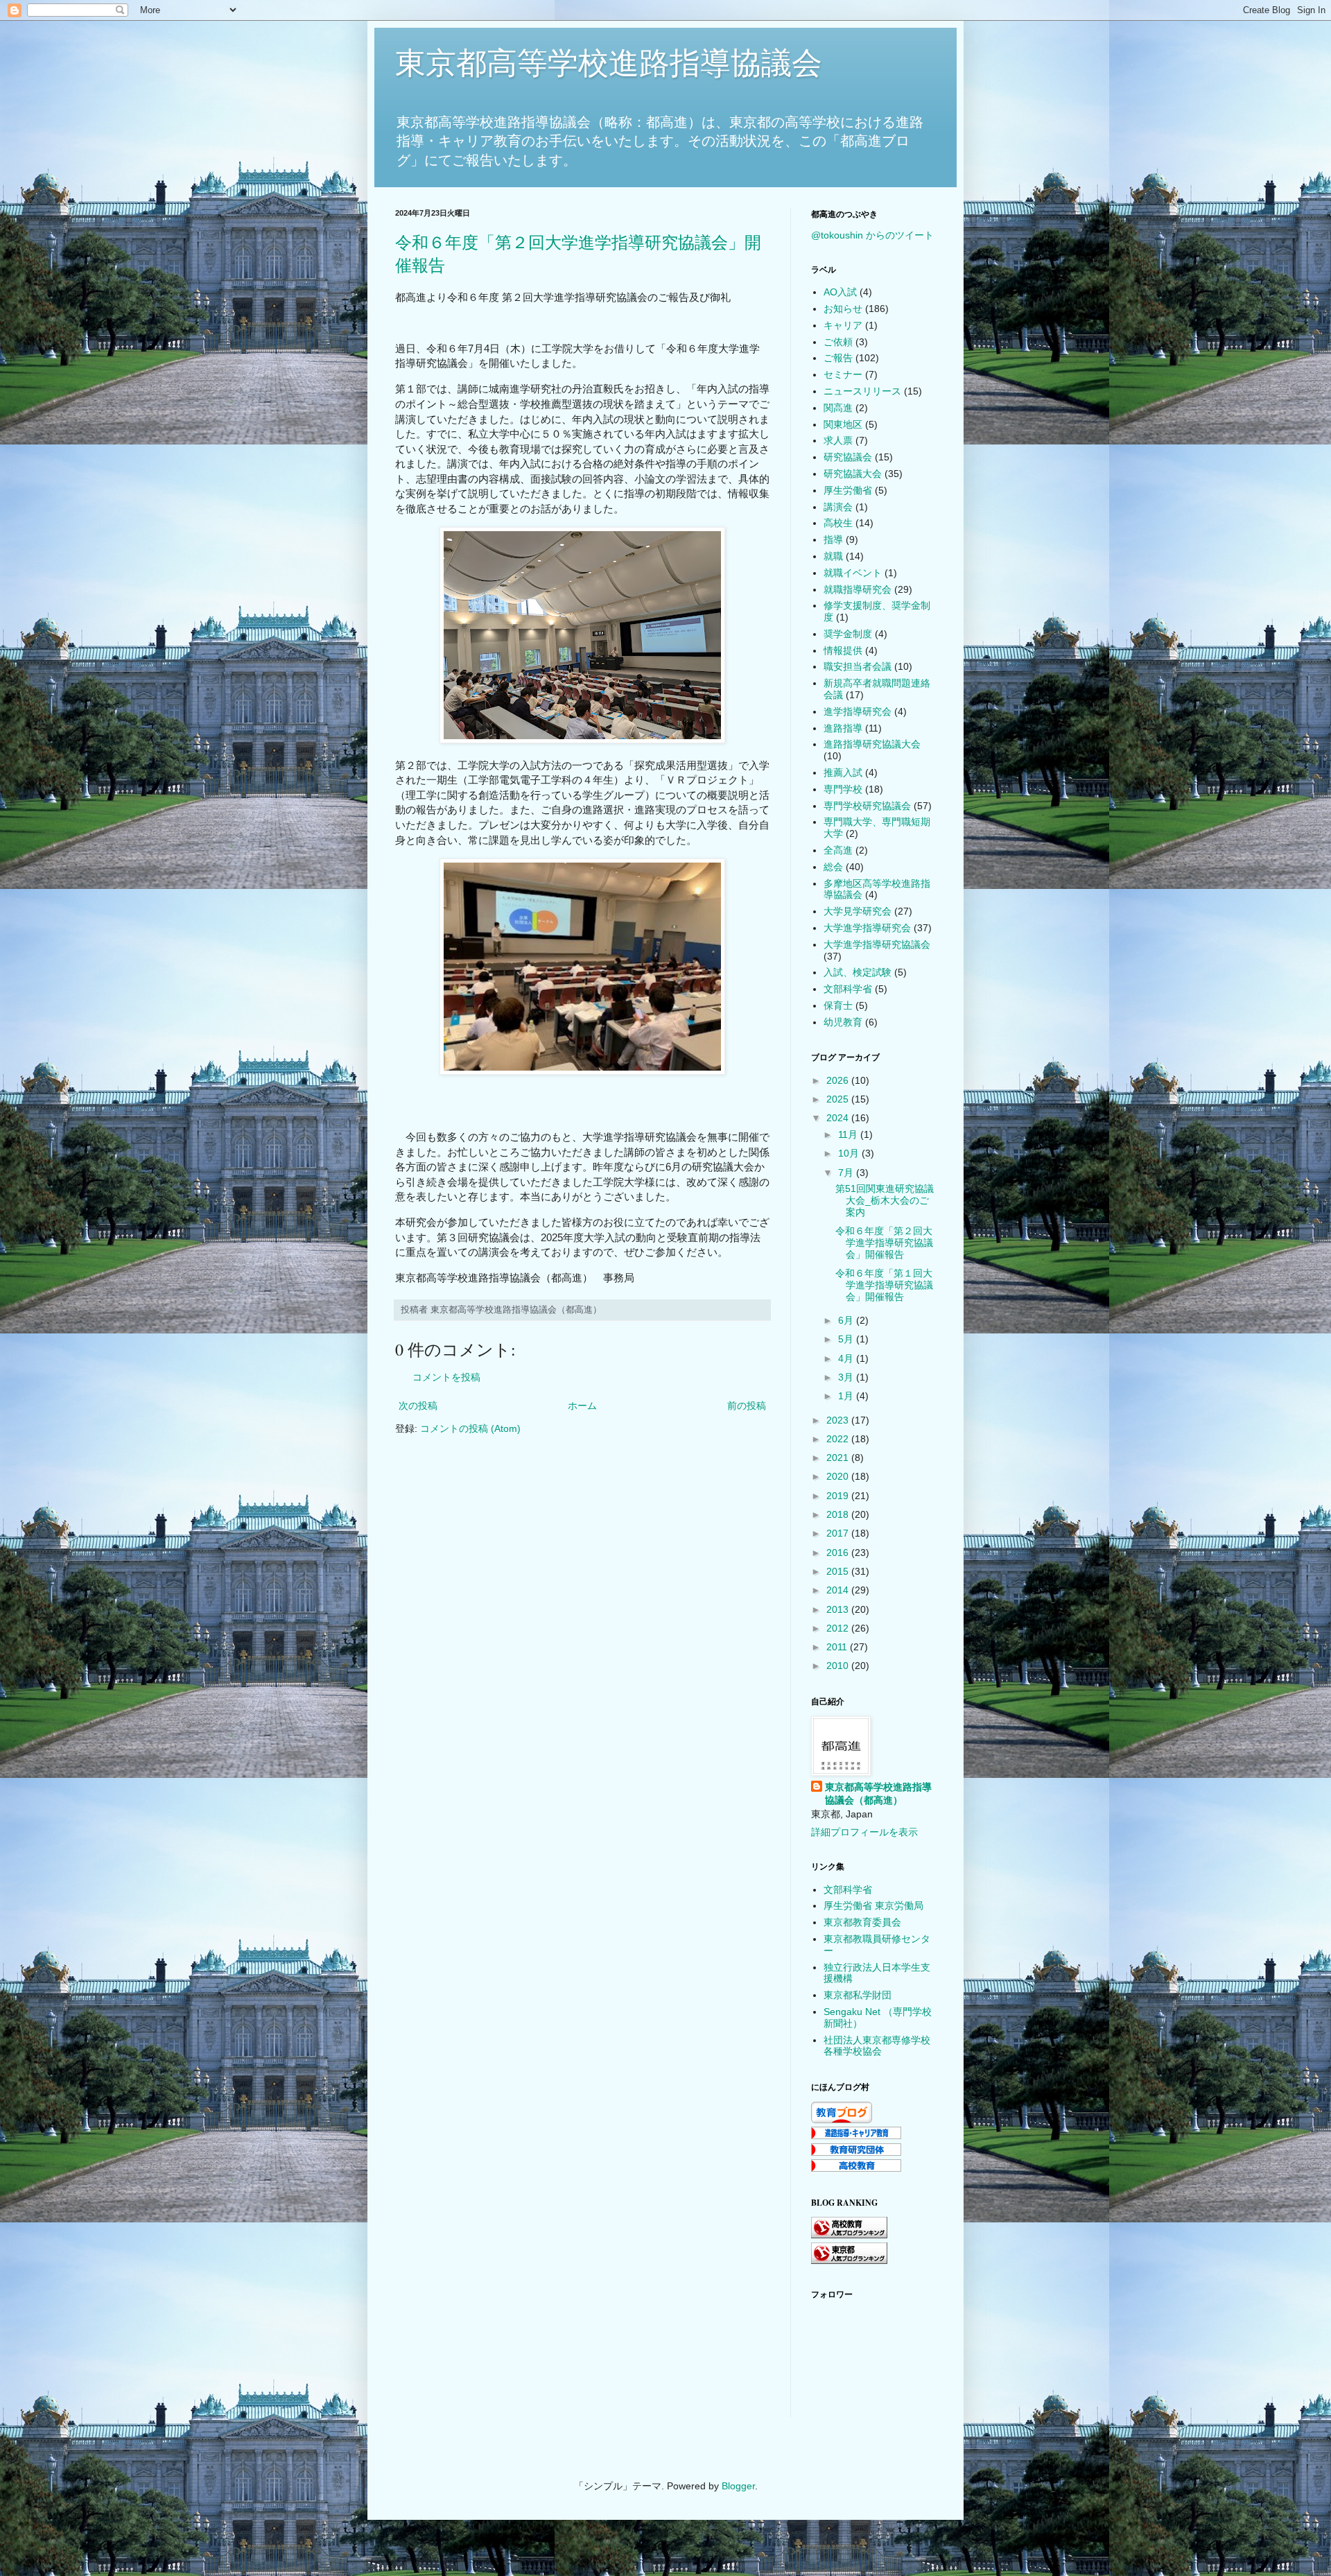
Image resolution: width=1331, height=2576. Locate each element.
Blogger (738, 2486)
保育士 (838, 1005)
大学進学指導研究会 (867, 928)
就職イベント (853, 573)
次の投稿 (418, 1406)
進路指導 (843, 728)
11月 (849, 1134)
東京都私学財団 (858, 1995)
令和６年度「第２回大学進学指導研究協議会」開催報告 (884, 1243)
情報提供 (843, 650)
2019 (839, 1496)
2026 (839, 1080)
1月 (847, 1396)
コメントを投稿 (446, 1377)
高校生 (838, 523)
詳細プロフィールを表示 (864, 1832)
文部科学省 (848, 989)
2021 (839, 1458)
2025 (839, 1099)
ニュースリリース (862, 391)
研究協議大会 (853, 474)
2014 (839, 1590)
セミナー (843, 374)
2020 (839, 1476)
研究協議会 (848, 457)
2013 (839, 1609)
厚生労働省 (848, 490)
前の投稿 (747, 1406)
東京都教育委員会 (862, 1922)
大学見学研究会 (858, 911)
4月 (847, 1358)
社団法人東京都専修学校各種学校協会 (877, 2046)
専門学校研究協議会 (867, 806)
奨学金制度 (848, 634)
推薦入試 (843, 772)
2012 (839, 1628)
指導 (833, 539)
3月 (847, 1377)
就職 (833, 556)
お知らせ (843, 309)
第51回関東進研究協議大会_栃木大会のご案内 (885, 1200)
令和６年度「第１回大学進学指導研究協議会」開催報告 (884, 1285)
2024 (839, 1118)
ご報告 (838, 358)
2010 (839, 1666)
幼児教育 (843, 1022)
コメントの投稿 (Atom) (470, 1428)
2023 (839, 1420)
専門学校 (843, 789)
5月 (847, 1339)
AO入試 (840, 292)
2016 (839, 1553)
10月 (850, 1153)
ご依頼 (838, 342)
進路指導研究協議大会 (872, 744)
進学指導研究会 (858, 711)
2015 (839, 1571)
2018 (839, 1514)
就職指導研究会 (858, 589)
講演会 (838, 507)
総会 (833, 867)
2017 (839, 1533)
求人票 (838, 440)
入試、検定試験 (858, 972)
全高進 (838, 850)
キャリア (843, 325)
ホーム (582, 1406)
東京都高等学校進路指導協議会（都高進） (878, 1794)
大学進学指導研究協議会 (877, 944)
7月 (847, 1173)
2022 (839, 1439)
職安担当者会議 (858, 666)
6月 (847, 1320)
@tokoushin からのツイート (872, 235)
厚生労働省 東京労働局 (873, 1905)
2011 (838, 1647)
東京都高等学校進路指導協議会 (609, 63)
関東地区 (843, 424)
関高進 (838, 408)
